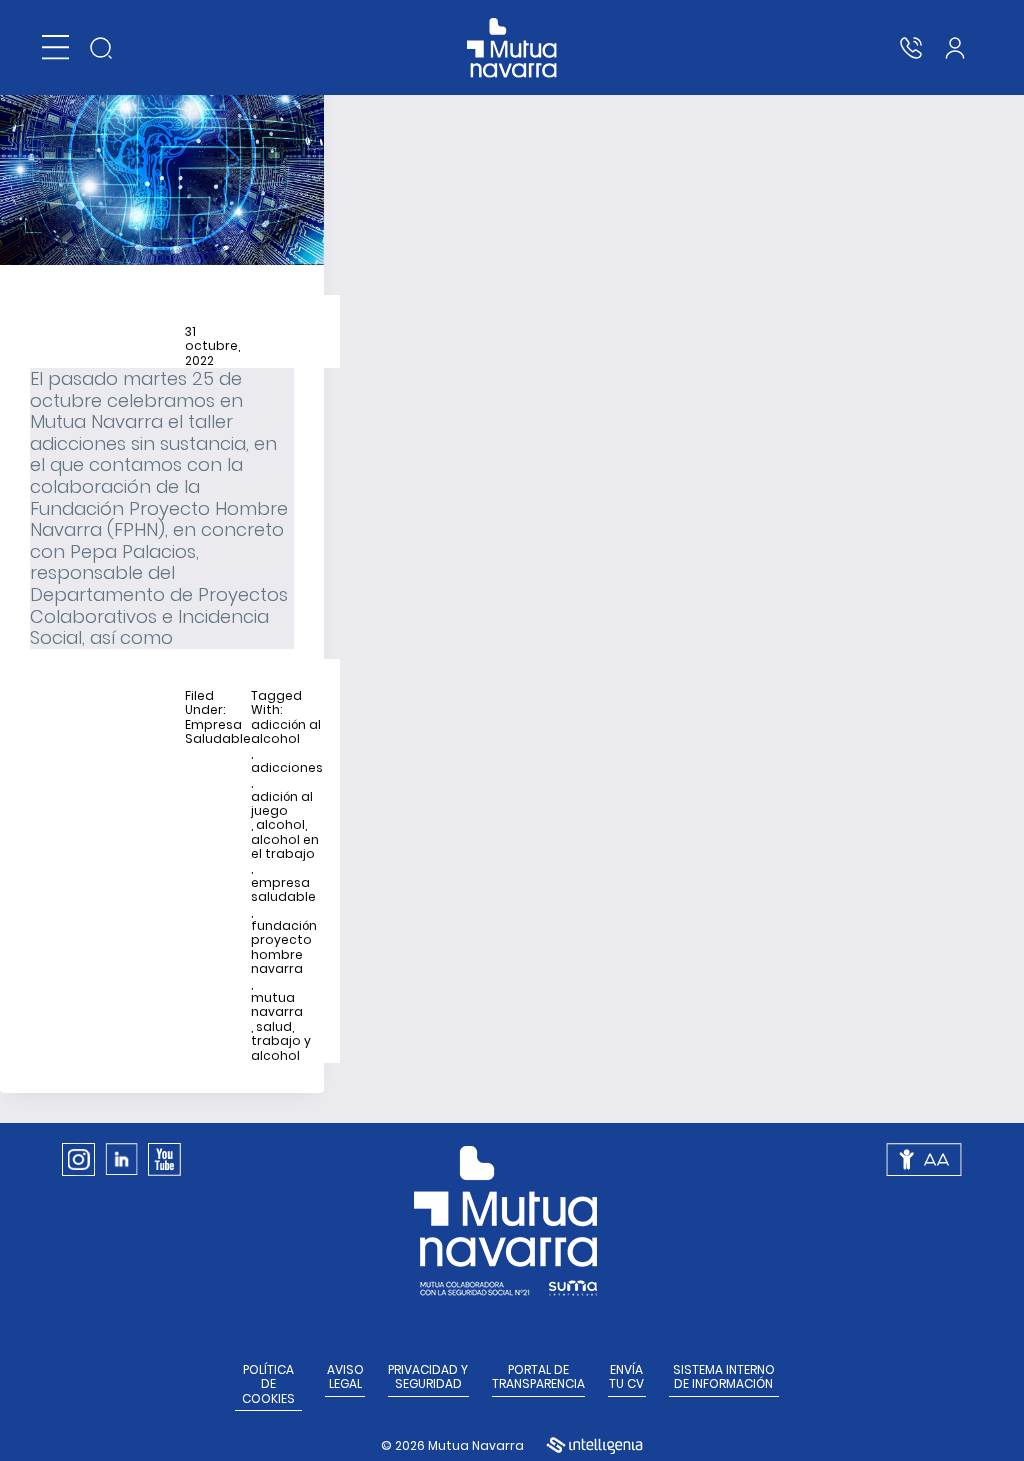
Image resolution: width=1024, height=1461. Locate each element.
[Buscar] (101, 48)
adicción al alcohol (286, 732)
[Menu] (55, 47)
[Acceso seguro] (955, 48)
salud (274, 1027)
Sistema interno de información (724, 1377)
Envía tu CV (626, 1377)
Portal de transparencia (538, 1377)
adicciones (287, 768)
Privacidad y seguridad (428, 1377)
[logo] (512, 48)
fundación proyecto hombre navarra (284, 948)
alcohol (280, 825)
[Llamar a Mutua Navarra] (911, 48)
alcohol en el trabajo (285, 847)
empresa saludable (283, 890)
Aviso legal (345, 1377)
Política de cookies (268, 1384)
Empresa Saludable (218, 732)
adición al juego (282, 804)
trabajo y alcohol (281, 1048)
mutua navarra (277, 1005)
